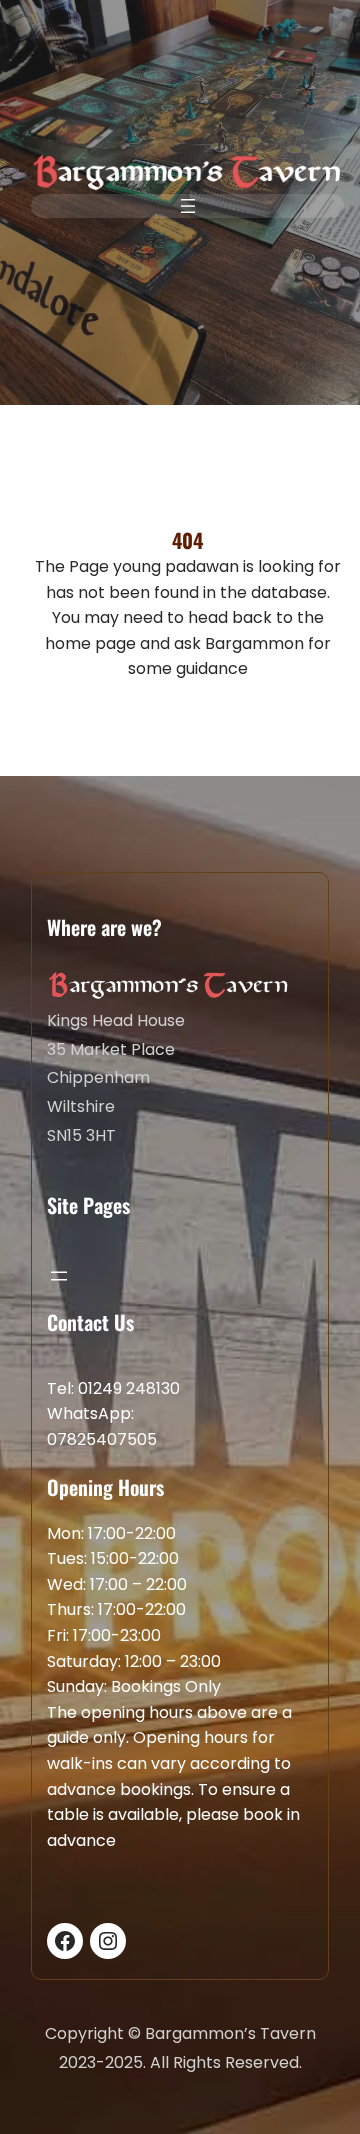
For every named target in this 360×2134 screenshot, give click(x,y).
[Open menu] (188, 206)
